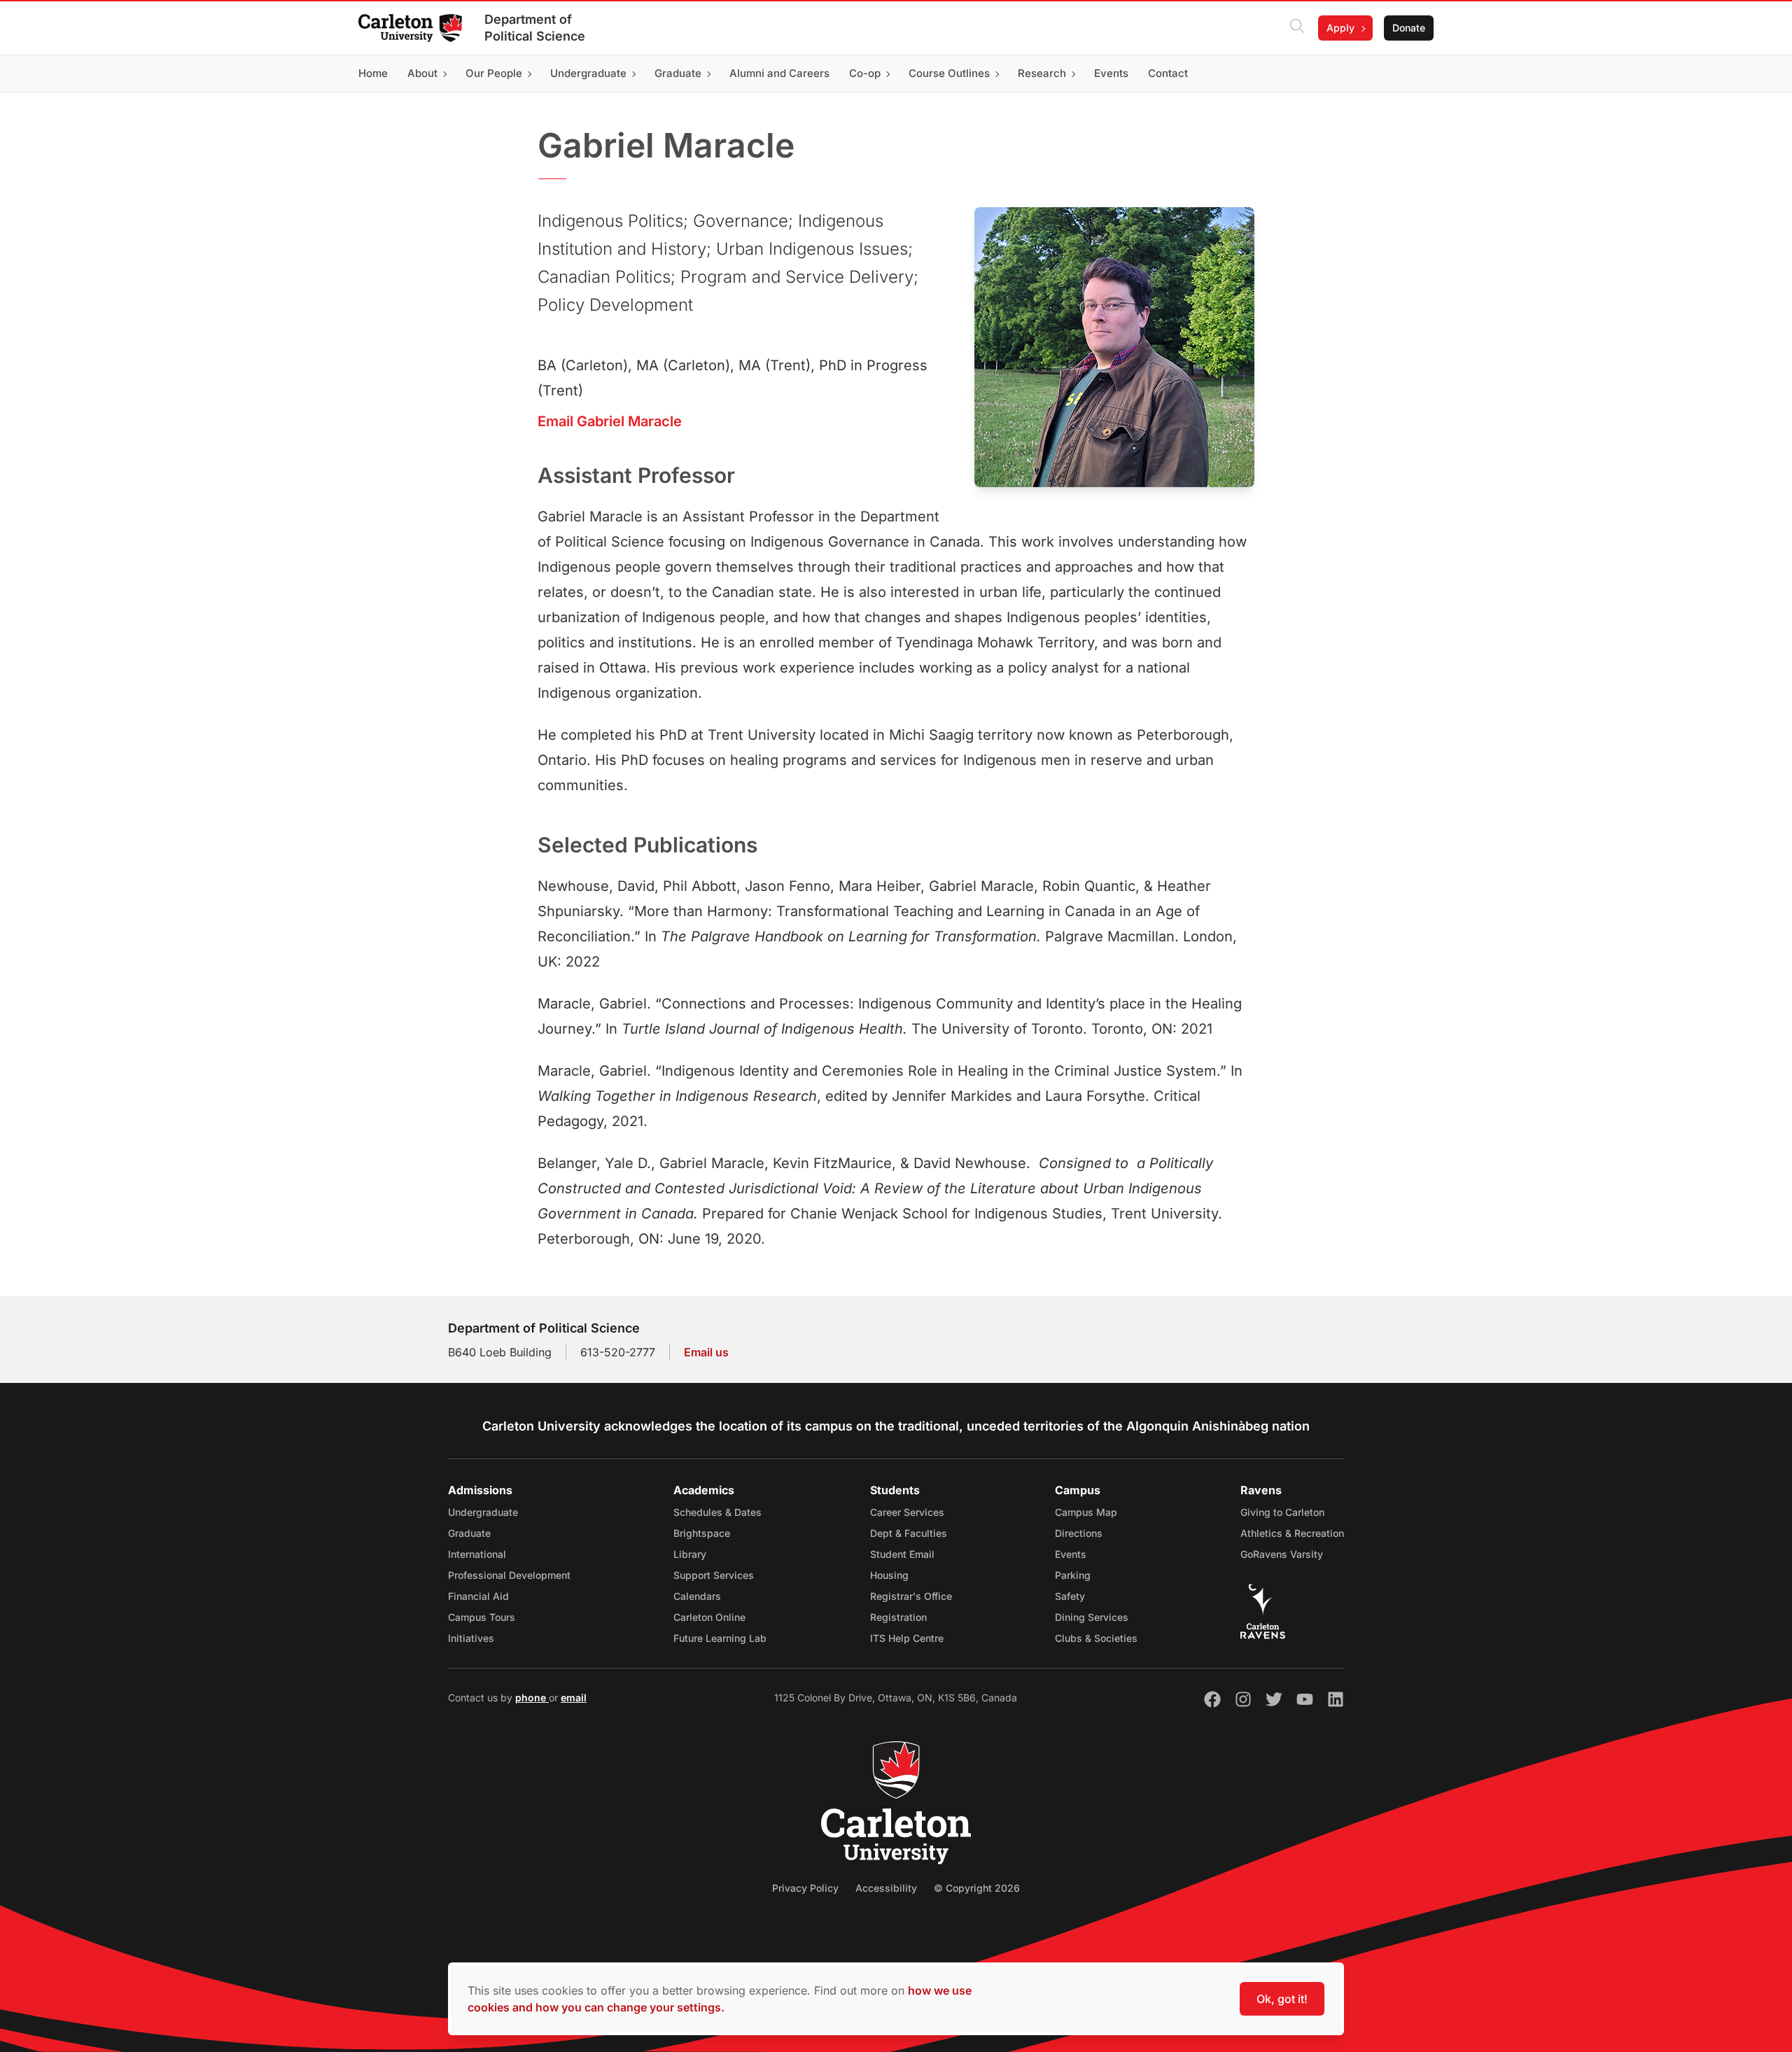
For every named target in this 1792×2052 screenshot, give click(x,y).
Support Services (714, 1575)
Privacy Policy (805, 1888)
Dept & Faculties (909, 1533)
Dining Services (1092, 1617)
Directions (1079, 1533)
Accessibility (886, 1888)
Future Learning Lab (720, 1638)
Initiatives (471, 1638)
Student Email (902, 1554)
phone (532, 1698)
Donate (1409, 28)
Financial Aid (478, 1596)
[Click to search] (1297, 28)
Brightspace (702, 1533)
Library (690, 1554)
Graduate (469, 1533)
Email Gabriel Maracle (610, 421)
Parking (1073, 1575)
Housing (889, 1575)
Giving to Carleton (1282, 1512)
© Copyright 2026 (977, 1888)
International (477, 1554)
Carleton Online (709, 1617)
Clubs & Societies (1096, 1638)
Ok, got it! (1282, 1999)
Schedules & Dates (717, 1512)
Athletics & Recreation (1292, 1533)
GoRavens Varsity (1282, 1554)
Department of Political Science (535, 28)
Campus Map (1086, 1512)
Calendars (697, 1596)
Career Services (907, 1512)
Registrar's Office (911, 1596)
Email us (706, 1352)
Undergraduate (483, 1512)
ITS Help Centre (907, 1638)
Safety (1070, 1596)
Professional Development (509, 1575)
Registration (898, 1617)
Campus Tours (482, 1617)
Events (1071, 1554)
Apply (1340, 28)
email (574, 1698)
